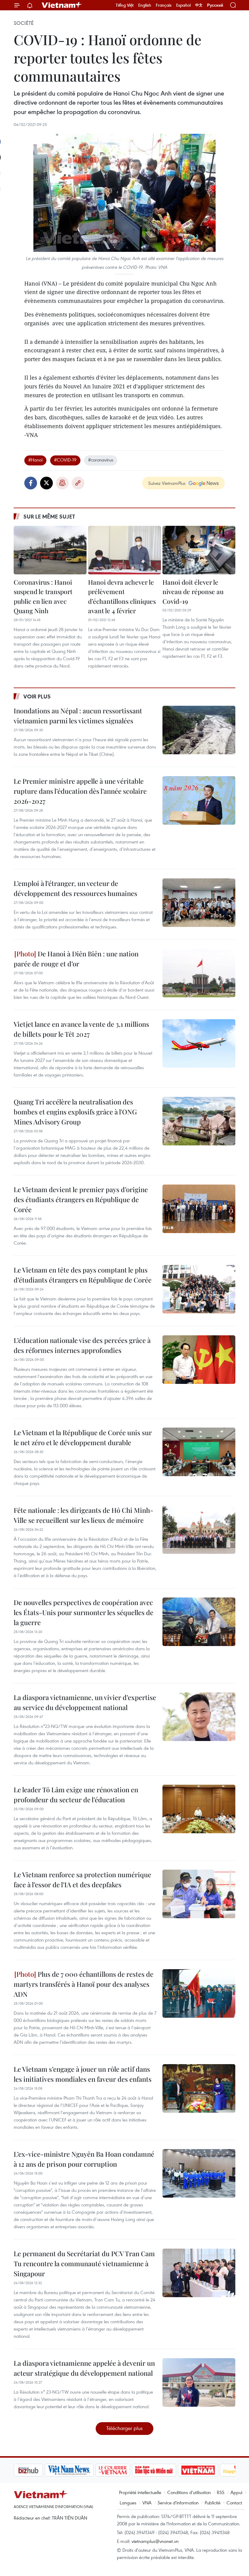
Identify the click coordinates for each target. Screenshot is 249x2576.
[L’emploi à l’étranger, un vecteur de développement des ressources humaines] (199, 903)
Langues (128, 2503)
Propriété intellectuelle (140, 2492)
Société (24, 23)
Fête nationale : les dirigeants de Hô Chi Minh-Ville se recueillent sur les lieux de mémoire (84, 1515)
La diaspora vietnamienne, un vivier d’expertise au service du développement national (85, 1702)
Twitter (46, 483)
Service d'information (178, 2503)
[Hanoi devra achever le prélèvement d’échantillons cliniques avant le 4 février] (124, 550)
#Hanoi (35, 460)
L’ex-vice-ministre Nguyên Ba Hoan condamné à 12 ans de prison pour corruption (84, 2159)
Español (183, 5)
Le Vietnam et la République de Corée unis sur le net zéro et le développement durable (83, 1437)
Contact (234, 2503)
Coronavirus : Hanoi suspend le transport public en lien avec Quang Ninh (43, 596)
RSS (221, 2492)
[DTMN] (123, 2470)
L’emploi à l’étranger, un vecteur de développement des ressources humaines (75, 888)
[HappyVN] (208, 2470)
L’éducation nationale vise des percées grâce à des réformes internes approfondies (82, 1345)
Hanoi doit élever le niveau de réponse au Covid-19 (193, 592)
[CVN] (82, 2470)
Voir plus (37, 696)
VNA (147, 2503)
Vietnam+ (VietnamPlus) (62, 5)
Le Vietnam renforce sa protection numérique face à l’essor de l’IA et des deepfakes (82, 1880)
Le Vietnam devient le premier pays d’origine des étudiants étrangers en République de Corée (81, 1199)
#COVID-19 (65, 460)
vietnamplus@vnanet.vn (155, 2541)
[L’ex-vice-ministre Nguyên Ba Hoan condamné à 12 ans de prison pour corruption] (199, 2173)
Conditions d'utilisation (189, 2492)
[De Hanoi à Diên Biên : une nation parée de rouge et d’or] (199, 973)
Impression (62, 483)
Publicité (213, 2503)
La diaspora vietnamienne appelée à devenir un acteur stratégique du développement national (84, 2368)
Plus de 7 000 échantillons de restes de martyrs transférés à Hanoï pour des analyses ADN (84, 1984)
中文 (199, 5)
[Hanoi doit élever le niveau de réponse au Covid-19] (199, 550)
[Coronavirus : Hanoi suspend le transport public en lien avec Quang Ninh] (50, 550)
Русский (215, 5)
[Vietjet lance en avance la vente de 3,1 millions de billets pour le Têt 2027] (199, 1043)
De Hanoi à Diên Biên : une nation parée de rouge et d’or (76, 959)
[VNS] (38, 2470)
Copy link (78, 483)
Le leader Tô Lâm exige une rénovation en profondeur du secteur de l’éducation (76, 1795)
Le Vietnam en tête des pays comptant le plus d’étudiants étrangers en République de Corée (83, 1275)
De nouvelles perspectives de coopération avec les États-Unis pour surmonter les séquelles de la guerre (84, 1612)
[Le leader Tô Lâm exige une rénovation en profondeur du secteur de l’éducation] (199, 1809)
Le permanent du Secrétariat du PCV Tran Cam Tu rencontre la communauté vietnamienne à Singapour (84, 2263)
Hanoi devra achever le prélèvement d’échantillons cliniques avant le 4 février (122, 596)
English (145, 5)
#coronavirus (101, 460)
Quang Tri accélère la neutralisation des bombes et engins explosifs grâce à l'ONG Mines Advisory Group (75, 1112)
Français (164, 5)
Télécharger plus (124, 2428)
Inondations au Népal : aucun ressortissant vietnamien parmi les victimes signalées (78, 716)
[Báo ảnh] (167, 2470)
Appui (236, 2492)
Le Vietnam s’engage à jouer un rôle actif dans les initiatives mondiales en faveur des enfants (83, 2074)
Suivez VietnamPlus (167, 483)
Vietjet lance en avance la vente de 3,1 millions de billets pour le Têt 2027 (81, 1029)
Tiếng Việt (125, 5)
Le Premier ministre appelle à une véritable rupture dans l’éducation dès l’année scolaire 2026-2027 (80, 791)
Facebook (31, 483)
